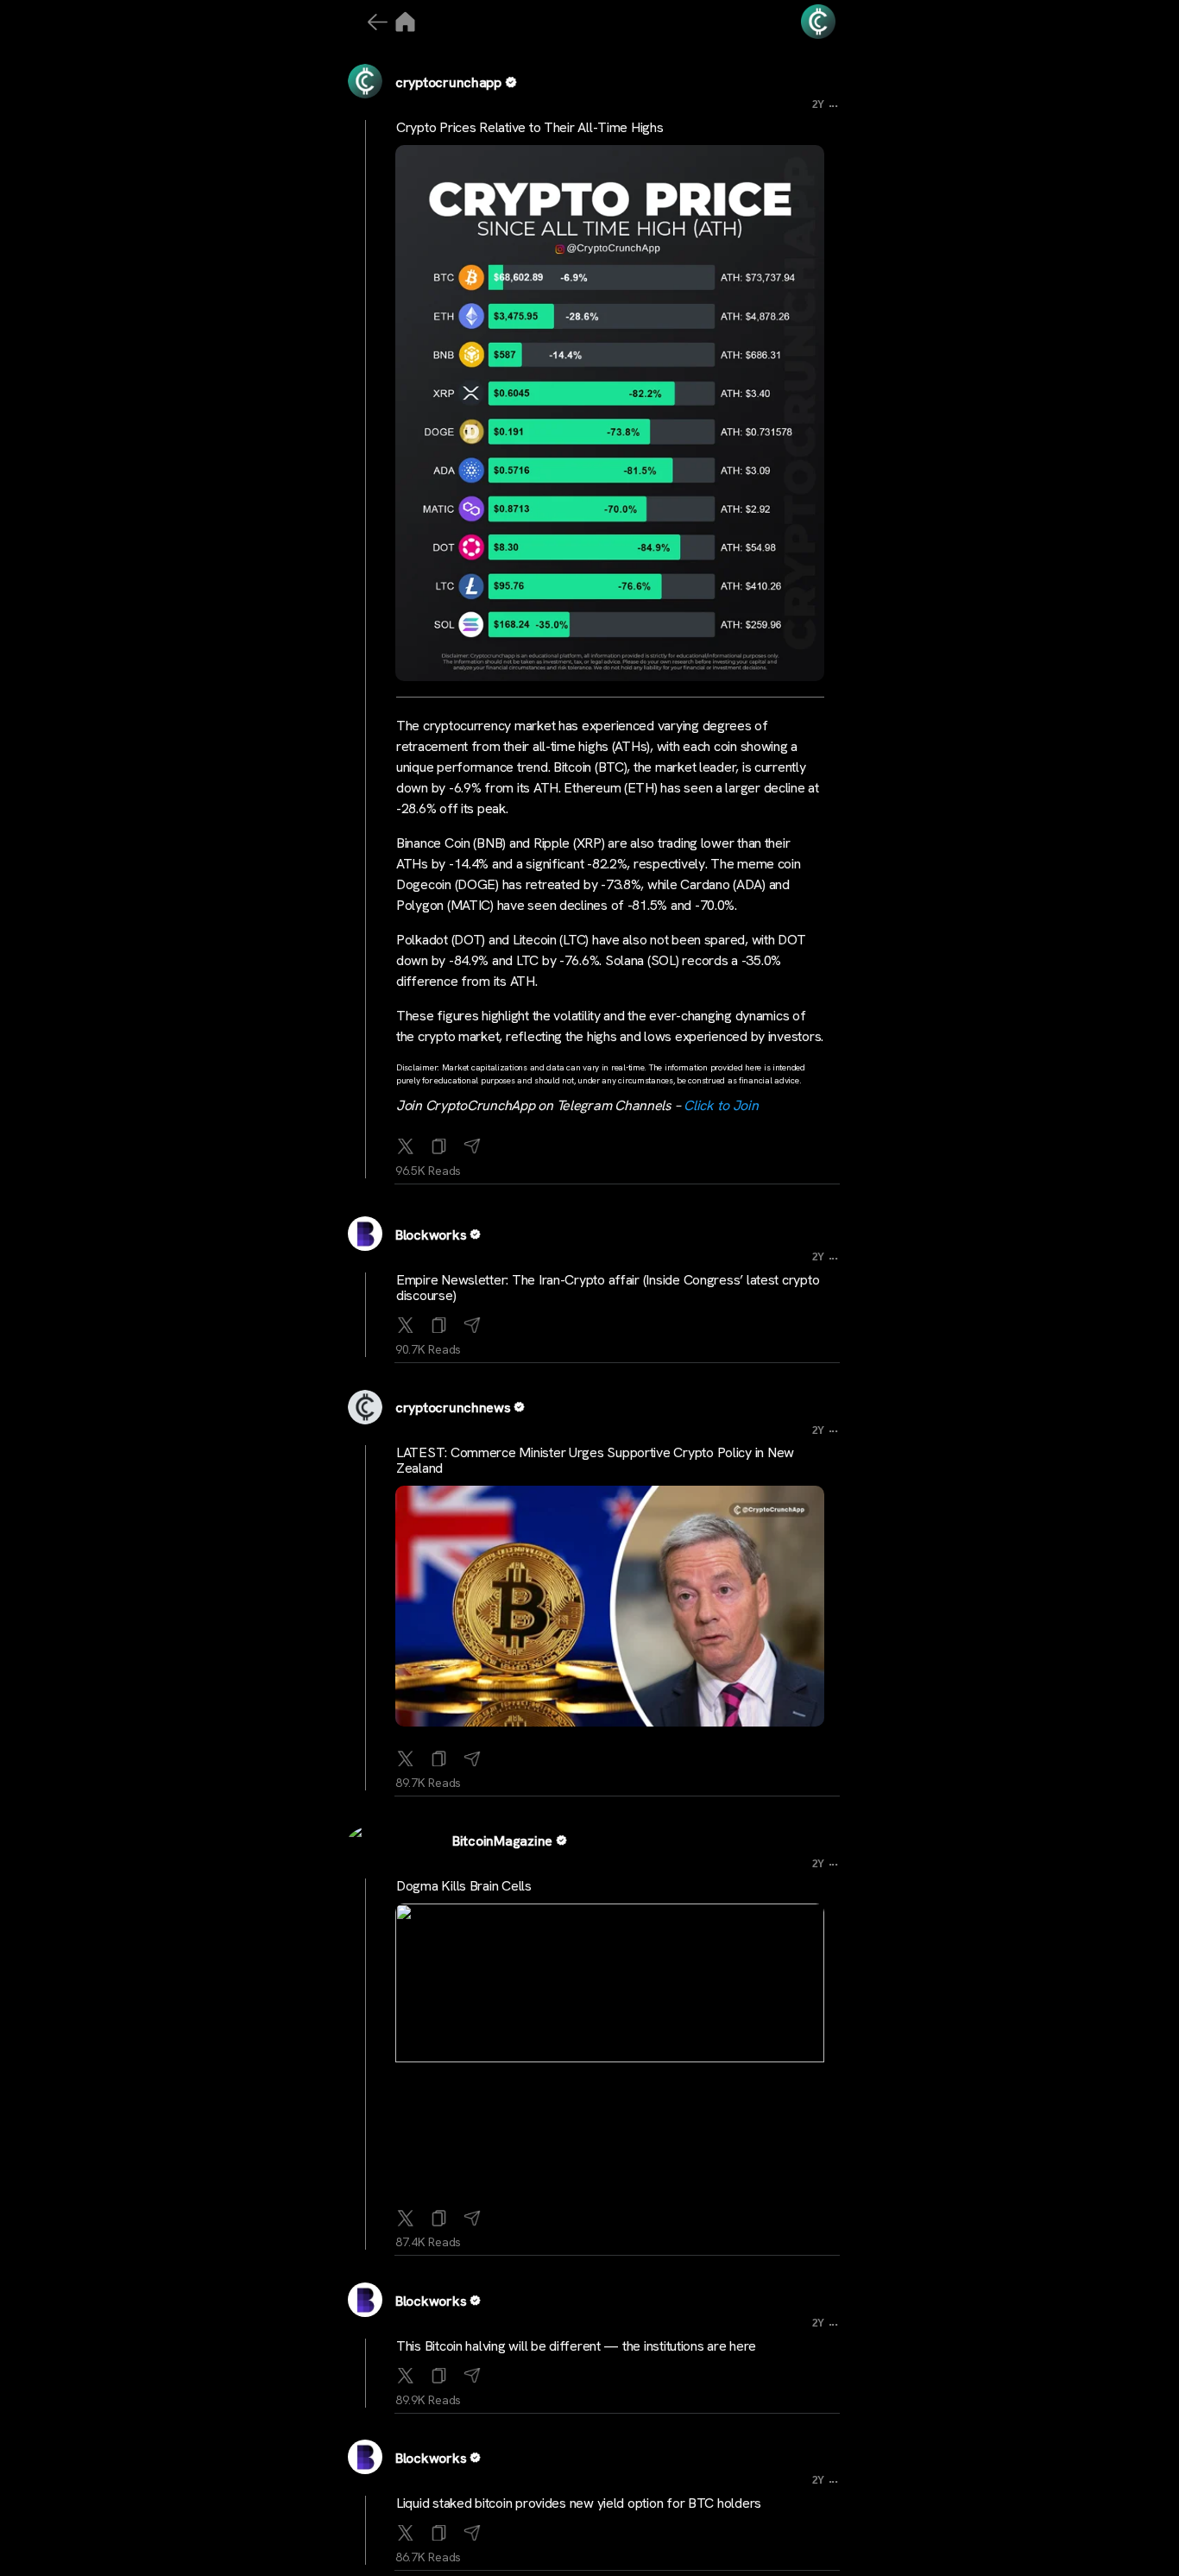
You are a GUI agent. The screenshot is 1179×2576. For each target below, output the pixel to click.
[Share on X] (406, 1143)
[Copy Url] (439, 1322)
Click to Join (721, 1105)
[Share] (472, 1143)
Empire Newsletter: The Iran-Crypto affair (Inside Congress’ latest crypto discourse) (608, 1288)
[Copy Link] (439, 1143)
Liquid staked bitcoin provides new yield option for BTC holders (579, 2503)
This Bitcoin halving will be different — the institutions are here (576, 2346)
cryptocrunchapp (448, 82)
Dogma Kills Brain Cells (464, 1886)
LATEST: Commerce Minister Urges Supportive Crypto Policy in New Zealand (595, 1460)
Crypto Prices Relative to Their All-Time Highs (530, 127)
